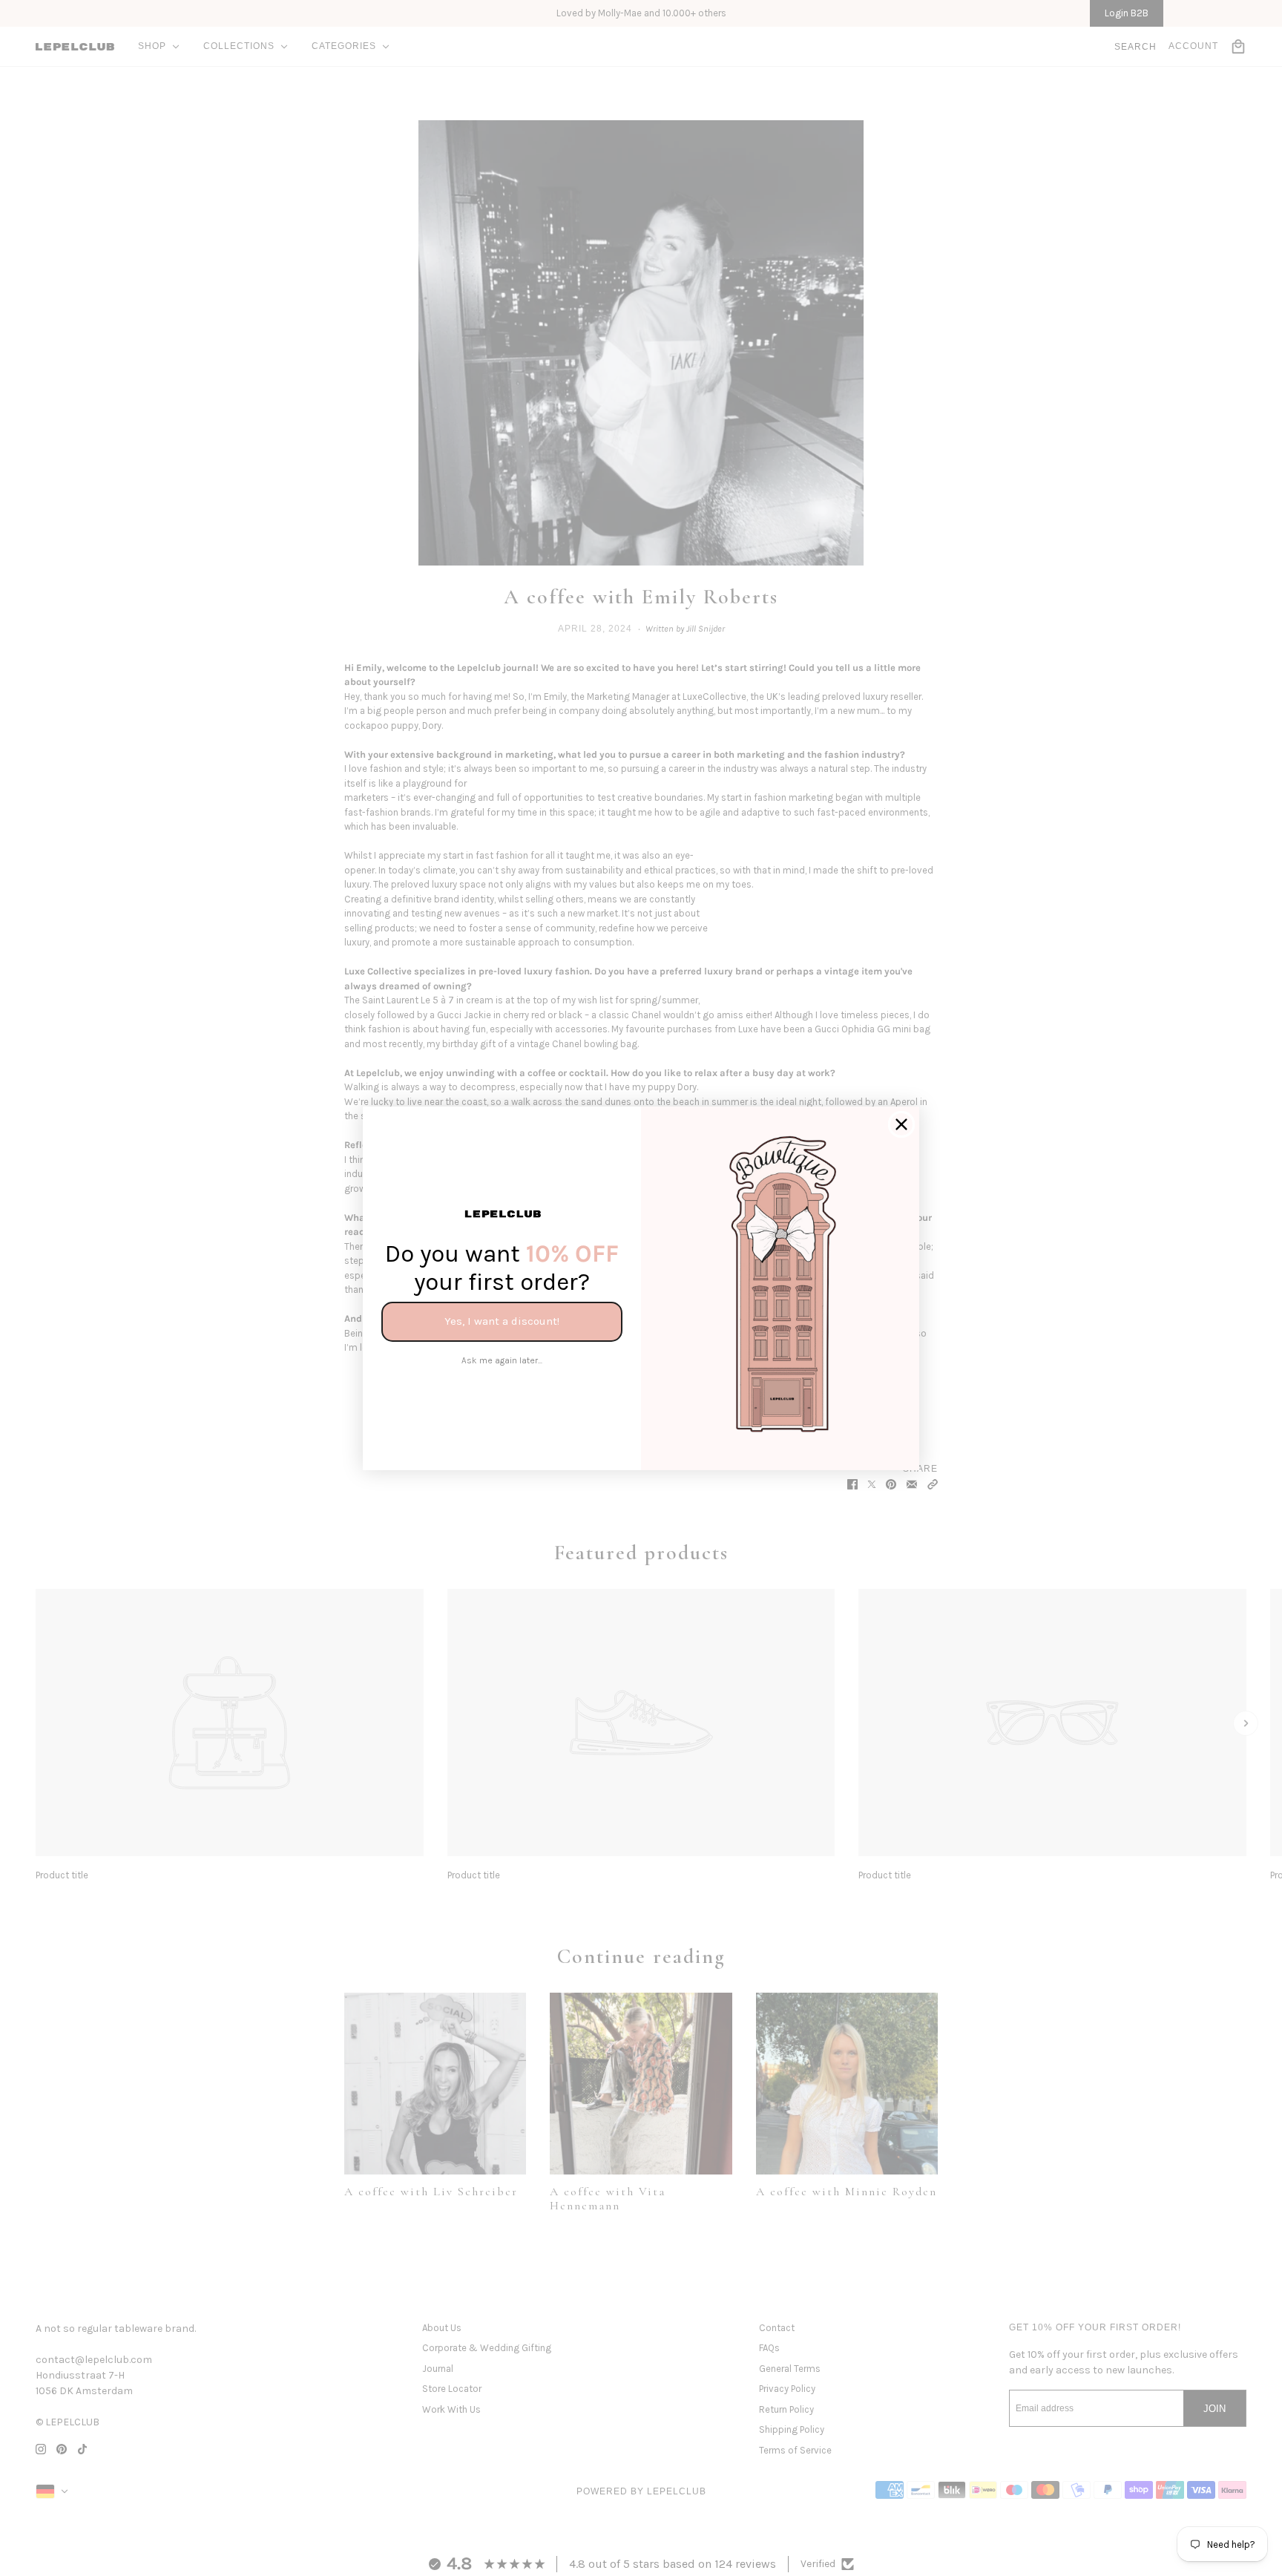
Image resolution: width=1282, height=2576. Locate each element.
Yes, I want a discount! (502, 1321)
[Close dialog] (901, 1124)
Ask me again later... (502, 1360)
